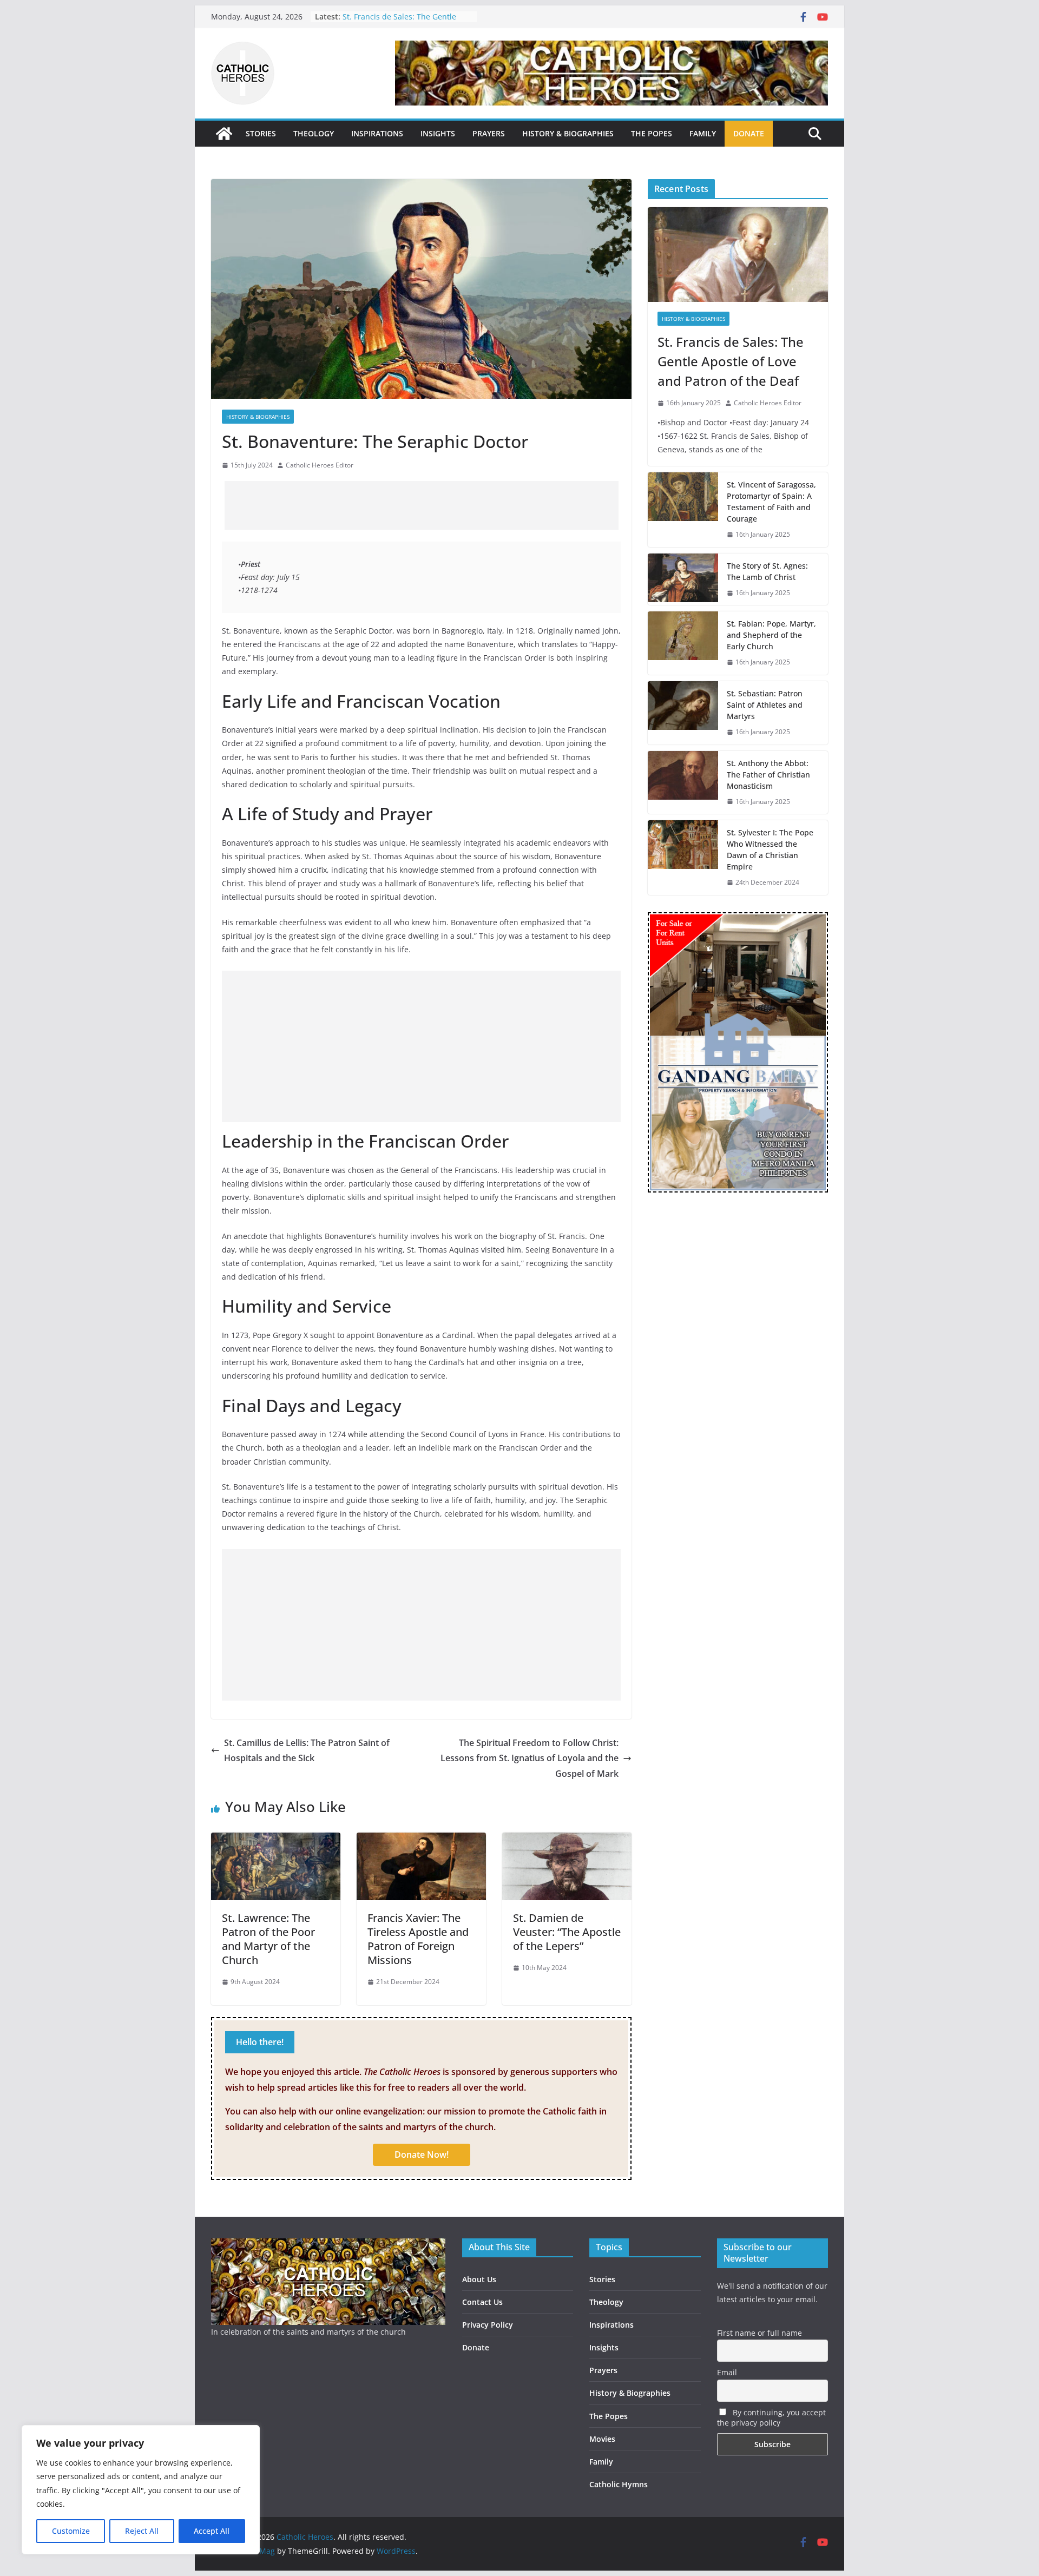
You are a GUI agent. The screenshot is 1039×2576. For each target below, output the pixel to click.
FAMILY (703, 133)
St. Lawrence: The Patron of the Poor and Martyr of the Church (268, 1939)
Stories (602, 2279)
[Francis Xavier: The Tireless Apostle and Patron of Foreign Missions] (421, 1840)
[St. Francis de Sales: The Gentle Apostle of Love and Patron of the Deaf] (738, 255)
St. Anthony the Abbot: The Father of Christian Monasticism (768, 775)
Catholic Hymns (619, 2484)
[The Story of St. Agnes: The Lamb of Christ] (683, 579)
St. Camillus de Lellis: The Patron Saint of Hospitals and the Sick (307, 1751)
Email (727, 2372)
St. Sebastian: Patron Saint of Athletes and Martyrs (395, 22)
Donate (476, 2347)
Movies (602, 2439)
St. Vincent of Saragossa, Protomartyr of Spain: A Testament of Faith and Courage (771, 502)
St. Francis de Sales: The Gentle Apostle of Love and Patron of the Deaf (731, 361)
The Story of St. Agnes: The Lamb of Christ (767, 571)
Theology (606, 2302)
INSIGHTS (438, 133)
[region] (141, 2490)
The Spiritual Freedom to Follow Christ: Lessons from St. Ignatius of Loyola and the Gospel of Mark (530, 1758)
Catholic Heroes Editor (320, 465)
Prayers (603, 2370)
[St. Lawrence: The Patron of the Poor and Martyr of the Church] (276, 1840)
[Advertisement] (422, 505)
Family (601, 2462)
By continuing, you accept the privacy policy (771, 2417)
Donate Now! (422, 2155)
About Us (479, 2279)
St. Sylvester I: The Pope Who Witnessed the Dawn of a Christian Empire (770, 849)
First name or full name (759, 2333)
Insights (604, 2347)
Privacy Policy (488, 2325)
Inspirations (611, 2325)
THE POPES (652, 133)
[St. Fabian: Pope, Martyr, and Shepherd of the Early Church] (683, 643)
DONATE (749, 133)
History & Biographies (258, 417)
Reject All (142, 2531)
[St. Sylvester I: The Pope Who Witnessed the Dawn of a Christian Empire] (683, 858)
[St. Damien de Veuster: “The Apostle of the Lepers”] (567, 1840)
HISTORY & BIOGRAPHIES (568, 133)
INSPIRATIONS (377, 133)
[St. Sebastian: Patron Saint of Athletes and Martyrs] (683, 713)
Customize (71, 2531)
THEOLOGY (314, 133)
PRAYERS (489, 133)
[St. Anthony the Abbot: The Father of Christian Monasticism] (683, 783)
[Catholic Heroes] (224, 134)
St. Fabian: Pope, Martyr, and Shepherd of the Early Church (771, 635)
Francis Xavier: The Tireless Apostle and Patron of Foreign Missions (418, 1939)
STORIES (261, 133)
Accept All (212, 2531)
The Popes (609, 2416)
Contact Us (482, 2302)
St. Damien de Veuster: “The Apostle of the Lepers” (567, 1932)
